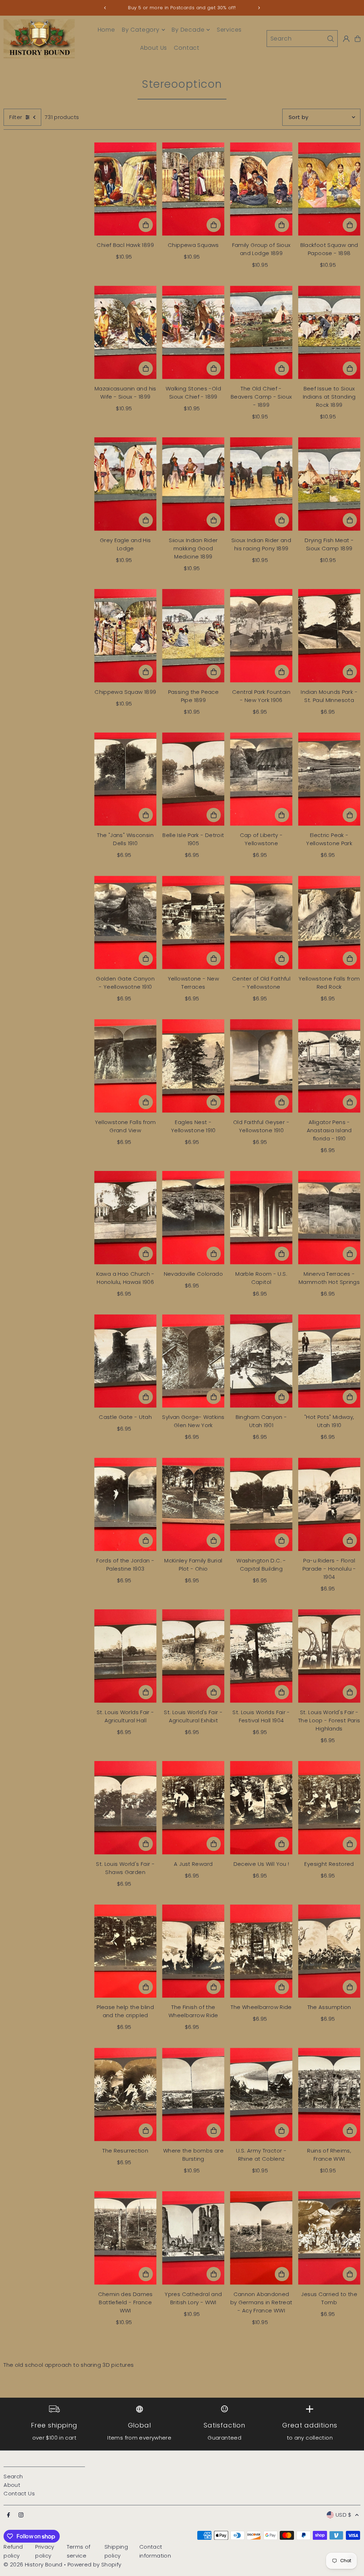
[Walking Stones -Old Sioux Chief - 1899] (193, 332)
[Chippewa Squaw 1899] (125, 636)
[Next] (259, 8)
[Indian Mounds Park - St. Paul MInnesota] (329, 636)
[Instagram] (21, 2515)
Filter (16, 117)
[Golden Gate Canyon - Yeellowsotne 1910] (125, 922)
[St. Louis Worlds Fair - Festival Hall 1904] (261, 1656)
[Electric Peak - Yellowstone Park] (329, 779)
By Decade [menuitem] (188, 30)
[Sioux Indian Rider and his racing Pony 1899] (261, 484)
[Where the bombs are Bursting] (193, 2094)
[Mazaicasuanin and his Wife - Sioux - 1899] (125, 332)
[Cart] (358, 39)
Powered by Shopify (95, 2564)
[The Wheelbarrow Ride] (261, 1951)
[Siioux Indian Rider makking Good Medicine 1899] (193, 484)
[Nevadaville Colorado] (193, 1218)
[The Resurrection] (125, 2094)
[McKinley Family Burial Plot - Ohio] (193, 1504)
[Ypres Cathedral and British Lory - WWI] (193, 2238)
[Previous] (105, 8)
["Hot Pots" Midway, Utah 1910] (329, 1361)
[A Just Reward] (193, 1808)
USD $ (344, 2515)
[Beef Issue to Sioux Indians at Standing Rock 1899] (329, 332)
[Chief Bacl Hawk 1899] (125, 189)
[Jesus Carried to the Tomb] (329, 2238)
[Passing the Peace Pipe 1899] (193, 636)
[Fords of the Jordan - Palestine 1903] (125, 1504)
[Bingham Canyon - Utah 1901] (261, 1361)
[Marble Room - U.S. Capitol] (261, 1218)
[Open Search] (302, 39)
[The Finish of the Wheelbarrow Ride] (193, 1951)
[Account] (346, 39)
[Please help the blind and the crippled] (125, 1951)
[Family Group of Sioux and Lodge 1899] (261, 189)
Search (13, 2476)
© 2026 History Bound (33, 2564)
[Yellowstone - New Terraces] (193, 922)
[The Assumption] (329, 1951)
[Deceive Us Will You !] (261, 1808)
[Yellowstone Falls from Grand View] (125, 1066)
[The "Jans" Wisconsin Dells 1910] (125, 779)
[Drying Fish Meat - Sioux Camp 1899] (329, 484)
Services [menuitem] (229, 30)
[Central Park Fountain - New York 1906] (261, 636)
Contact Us (19, 2493)
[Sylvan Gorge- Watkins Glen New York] (193, 1361)
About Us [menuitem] (154, 48)
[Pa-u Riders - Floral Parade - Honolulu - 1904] (329, 1504)
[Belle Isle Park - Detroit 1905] (193, 779)
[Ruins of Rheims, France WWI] (329, 2094)
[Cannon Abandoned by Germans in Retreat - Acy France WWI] (261, 2238)
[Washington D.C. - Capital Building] (261, 1504)
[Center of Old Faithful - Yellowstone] (261, 922)
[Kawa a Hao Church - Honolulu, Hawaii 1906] (125, 1218)
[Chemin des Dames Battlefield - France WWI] (125, 2238)
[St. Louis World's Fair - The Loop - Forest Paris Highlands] (329, 1656)
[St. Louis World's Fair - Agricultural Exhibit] (193, 1656)
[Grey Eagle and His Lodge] (125, 484)
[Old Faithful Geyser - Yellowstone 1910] (261, 1066)
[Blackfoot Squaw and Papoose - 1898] (329, 189)
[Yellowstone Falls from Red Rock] (329, 922)
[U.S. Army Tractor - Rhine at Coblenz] (261, 2094)
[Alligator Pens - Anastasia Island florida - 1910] (329, 1066)
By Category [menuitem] (141, 30)
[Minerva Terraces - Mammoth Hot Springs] (329, 1218)
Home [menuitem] (106, 30)
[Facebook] (9, 2515)
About (12, 2485)
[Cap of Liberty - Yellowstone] (261, 779)
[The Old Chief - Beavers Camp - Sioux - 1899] (261, 332)
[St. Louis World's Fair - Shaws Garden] (125, 1808)
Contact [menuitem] (187, 48)
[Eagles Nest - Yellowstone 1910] (193, 1066)
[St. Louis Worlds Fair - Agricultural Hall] (125, 1656)
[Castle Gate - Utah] (125, 1361)
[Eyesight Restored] (329, 1808)
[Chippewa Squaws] (193, 189)
